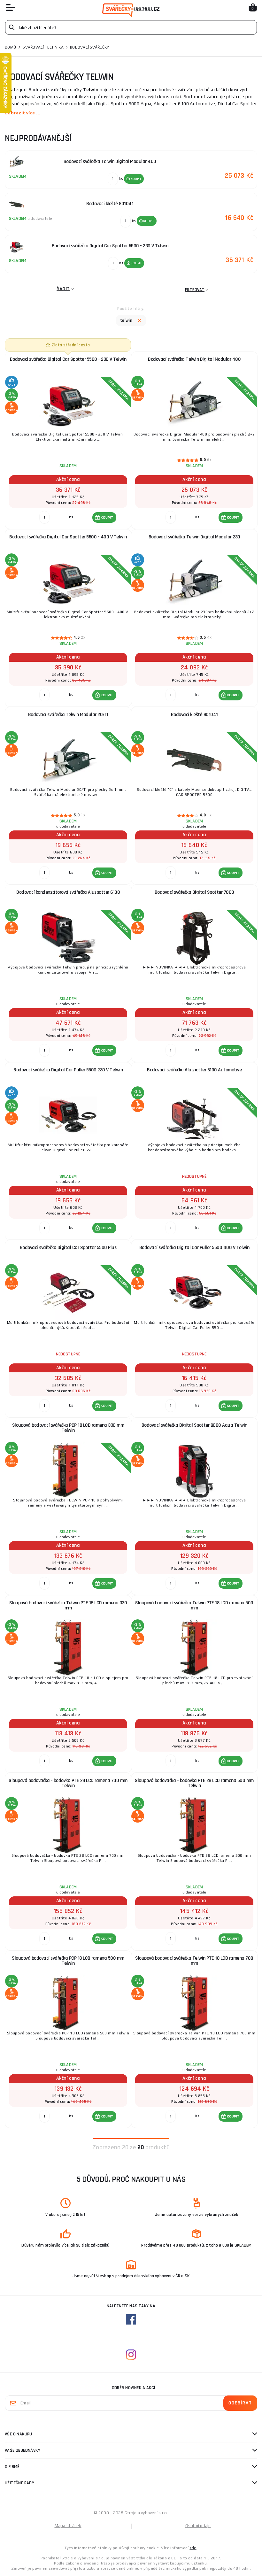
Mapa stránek (68, 2526)
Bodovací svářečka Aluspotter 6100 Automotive (194, 1070)
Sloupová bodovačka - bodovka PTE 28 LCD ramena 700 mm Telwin (68, 1783)
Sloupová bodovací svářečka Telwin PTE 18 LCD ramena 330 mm (68, 1605)
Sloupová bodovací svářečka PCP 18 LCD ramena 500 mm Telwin (68, 1961)
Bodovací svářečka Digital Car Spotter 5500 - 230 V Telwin (68, 359)
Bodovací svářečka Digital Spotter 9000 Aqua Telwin (194, 1425)
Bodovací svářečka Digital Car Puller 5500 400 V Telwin (194, 1248)
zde (193, 2548)
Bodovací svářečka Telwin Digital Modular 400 (194, 359)
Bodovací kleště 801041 (194, 715)
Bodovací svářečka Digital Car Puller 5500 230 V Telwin (68, 1070)
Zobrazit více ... (23, 113)
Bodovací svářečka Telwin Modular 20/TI (68, 715)
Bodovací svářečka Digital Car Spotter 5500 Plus (68, 1248)
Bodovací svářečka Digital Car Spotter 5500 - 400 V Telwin (68, 537)
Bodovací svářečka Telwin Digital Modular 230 (194, 537)
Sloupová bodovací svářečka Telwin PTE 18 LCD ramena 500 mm (194, 1605)
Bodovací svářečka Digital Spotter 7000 (194, 892)
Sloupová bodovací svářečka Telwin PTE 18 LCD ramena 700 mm (194, 1961)
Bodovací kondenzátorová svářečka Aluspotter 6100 (68, 892)
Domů (11, 47)
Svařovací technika (43, 47)
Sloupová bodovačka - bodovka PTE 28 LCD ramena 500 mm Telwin (194, 1783)
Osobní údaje (198, 2526)
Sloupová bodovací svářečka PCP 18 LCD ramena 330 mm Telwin (68, 1428)
